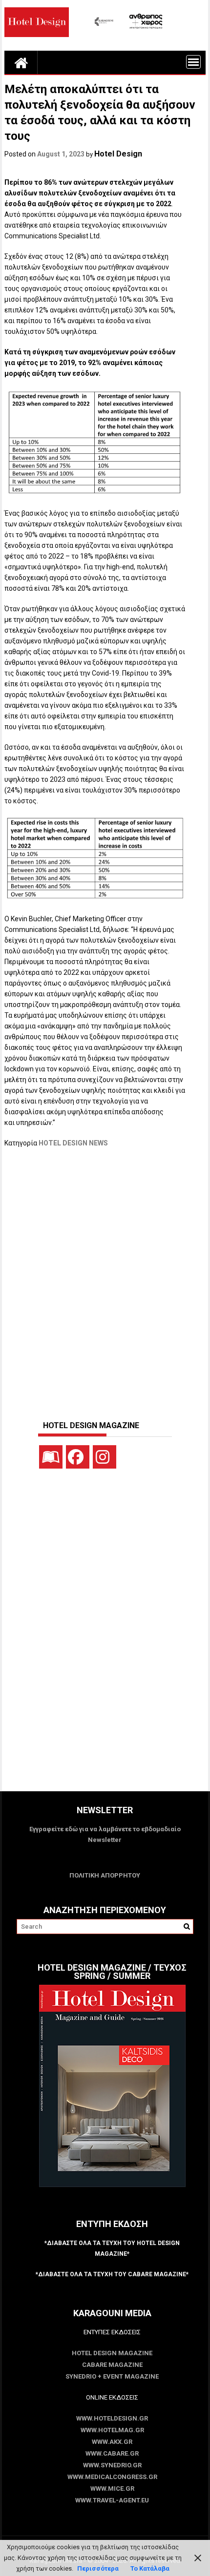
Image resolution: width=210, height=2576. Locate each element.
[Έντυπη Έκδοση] (51, 1457)
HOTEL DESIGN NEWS (73, 1143)
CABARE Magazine (112, 2365)
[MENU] (193, 62)
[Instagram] (105, 1457)
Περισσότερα (98, 2568)
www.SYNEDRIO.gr (112, 2465)
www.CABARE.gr (112, 2453)
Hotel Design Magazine (112, 2353)
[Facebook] (78, 1457)
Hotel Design (118, 154)
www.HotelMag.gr (112, 2430)
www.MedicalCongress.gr (112, 2477)
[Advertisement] (105, 1279)
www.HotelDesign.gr (112, 2418)
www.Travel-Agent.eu (112, 2500)
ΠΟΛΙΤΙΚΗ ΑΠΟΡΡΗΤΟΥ (105, 1875)
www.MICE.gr (112, 2489)
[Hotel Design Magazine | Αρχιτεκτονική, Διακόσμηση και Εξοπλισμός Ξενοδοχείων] (21, 62)
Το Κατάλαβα (150, 2568)
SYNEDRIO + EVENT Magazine (112, 2376)
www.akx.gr (112, 2442)
